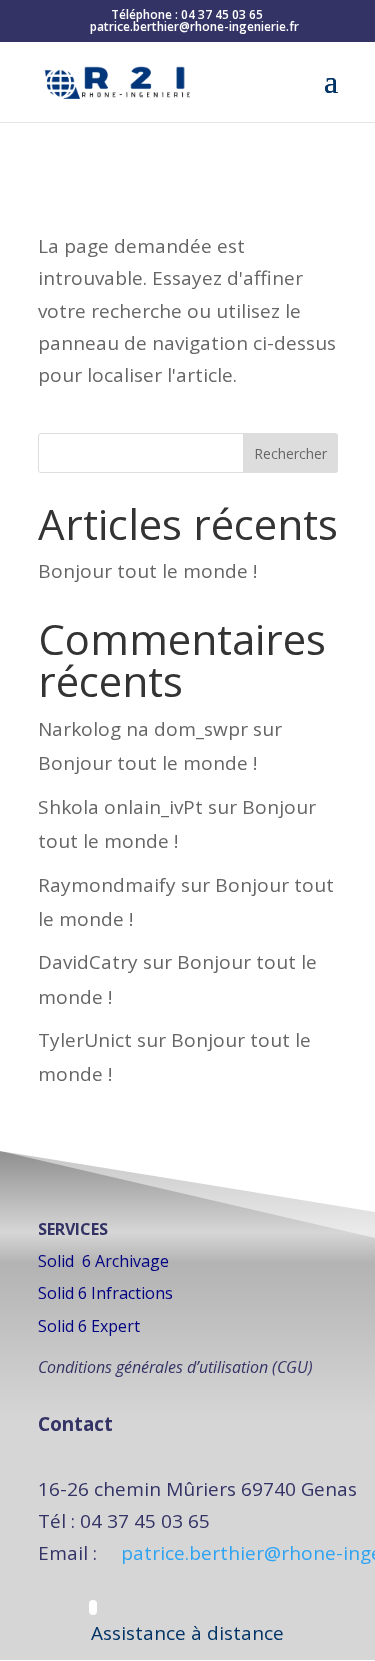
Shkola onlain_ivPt (120, 807)
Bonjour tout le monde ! (147, 571)
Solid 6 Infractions (105, 1293)
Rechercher (290, 453)
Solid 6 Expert (89, 1326)
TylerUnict (85, 1040)
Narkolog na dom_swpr (143, 729)
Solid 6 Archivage (103, 1261)
